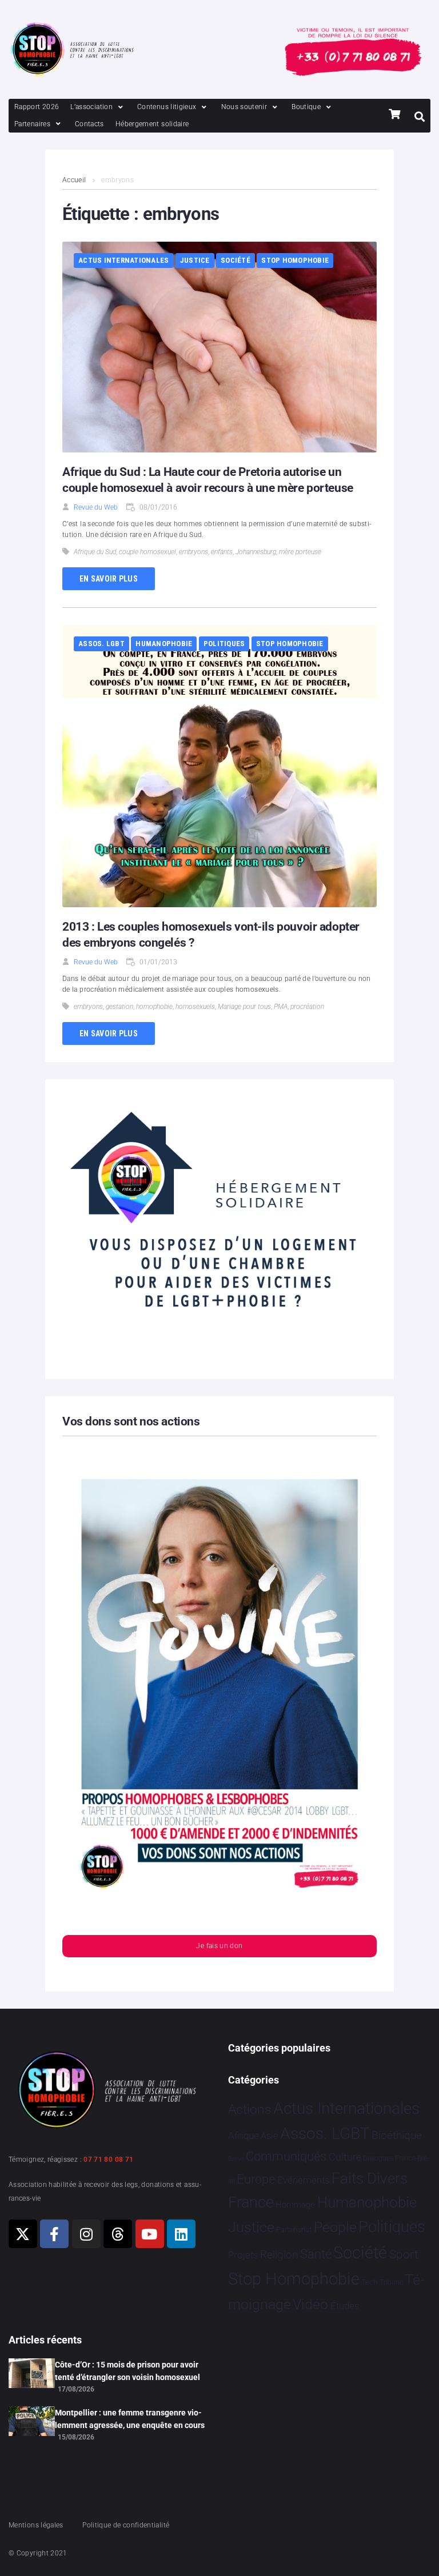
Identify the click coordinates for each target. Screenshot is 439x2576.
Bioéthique (397, 2136)
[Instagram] (86, 2234)
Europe (256, 2179)
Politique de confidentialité (126, 2525)
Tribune (391, 2282)
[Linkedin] (181, 2234)
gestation (119, 1007)
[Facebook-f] (54, 2234)
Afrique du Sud (95, 552)
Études (345, 2306)
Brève (236, 2159)
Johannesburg (256, 552)
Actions (250, 2110)
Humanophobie (164, 644)
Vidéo (310, 2304)
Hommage (295, 2205)
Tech (369, 2282)
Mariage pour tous (244, 1007)
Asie (269, 2136)
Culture (345, 2157)
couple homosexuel (147, 552)
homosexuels (195, 1007)
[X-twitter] (23, 2234)
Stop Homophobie (295, 260)
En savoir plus (109, 579)
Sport (404, 2254)
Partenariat (294, 2230)
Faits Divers (370, 2178)
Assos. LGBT (101, 644)
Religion (279, 2255)
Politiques (224, 644)
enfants (222, 552)
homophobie (154, 1007)
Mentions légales (36, 2525)
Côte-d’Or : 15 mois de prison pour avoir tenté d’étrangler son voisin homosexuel (127, 2371)
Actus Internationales (123, 260)
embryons (193, 552)
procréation (307, 1007)
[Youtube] (150, 2234)
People (335, 2227)
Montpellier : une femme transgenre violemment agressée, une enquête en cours (130, 2419)
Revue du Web (96, 507)
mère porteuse (300, 552)
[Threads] (118, 2234)
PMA (281, 1007)
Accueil (74, 180)
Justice (195, 260)
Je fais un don (219, 1946)
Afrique (244, 2136)
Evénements (304, 2180)
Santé (316, 2254)
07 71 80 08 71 (108, 2160)
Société (236, 260)
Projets (243, 2255)
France (251, 2202)
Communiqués (286, 2156)
